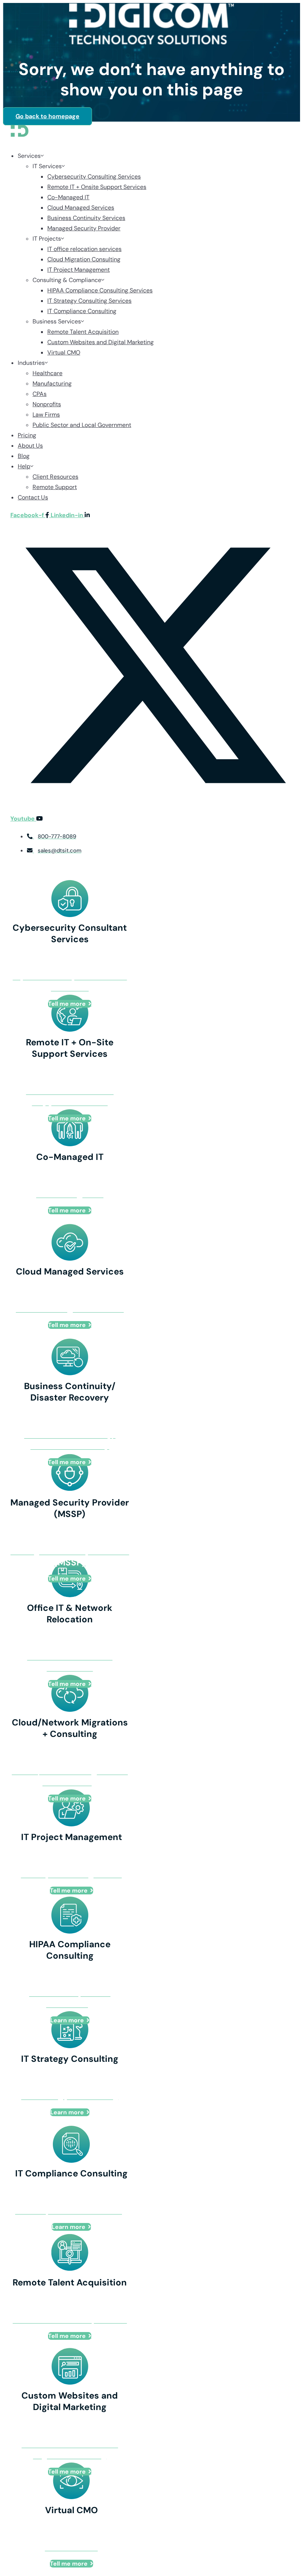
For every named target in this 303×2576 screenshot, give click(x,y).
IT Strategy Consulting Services (89, 301)
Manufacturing (52, 383)
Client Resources (55, 477)
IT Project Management (79, 270)
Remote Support (55, 487)
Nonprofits (47, 404)
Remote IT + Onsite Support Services (97, 187)
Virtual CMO (64, 352)
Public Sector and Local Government (82, 425)
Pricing (27, 435)
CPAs (40, 394)
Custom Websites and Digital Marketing (101, 342)
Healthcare (47, 373)
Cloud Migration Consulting (84, 259)
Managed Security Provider (84, 228)
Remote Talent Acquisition (83, 332)
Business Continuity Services (86, 218)
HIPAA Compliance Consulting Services (100, 290)
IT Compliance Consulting (82, 311)
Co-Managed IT (68, 197)
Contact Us (33, 497)
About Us (30, 446)
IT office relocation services (84, 249)
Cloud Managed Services (81, 208)
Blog (24, 456)
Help (24, 466)
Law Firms (46, 415)
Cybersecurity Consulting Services (94, 177)
